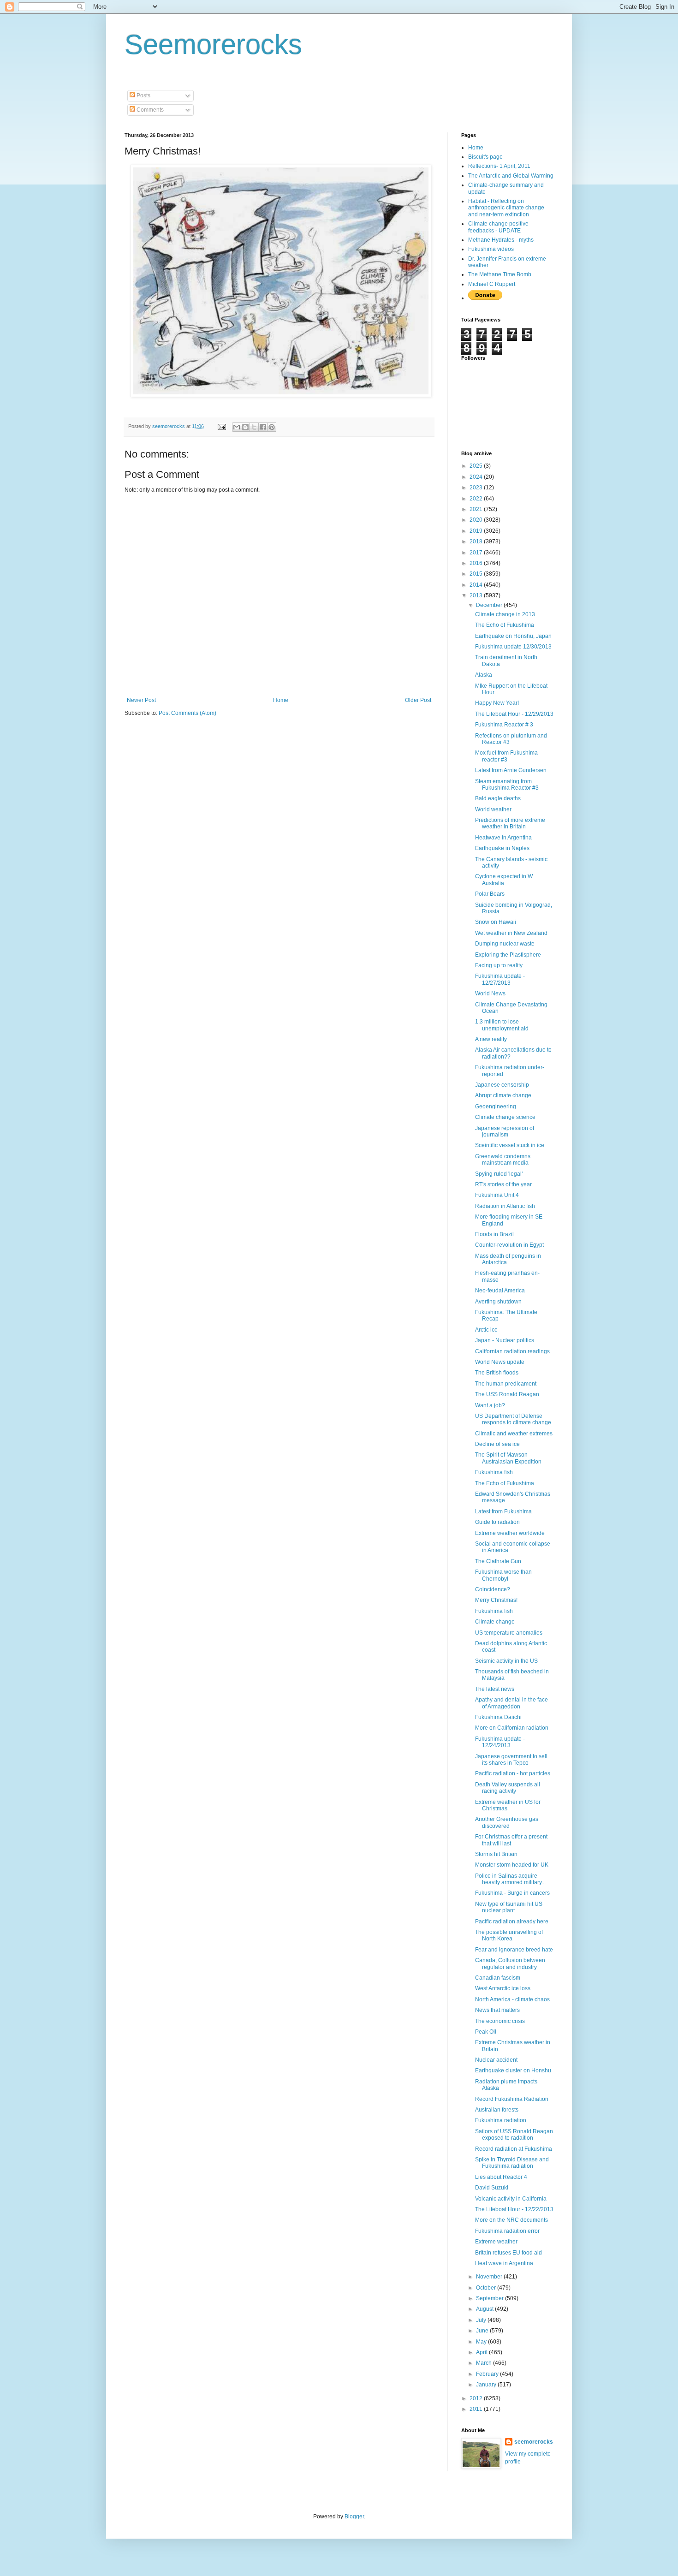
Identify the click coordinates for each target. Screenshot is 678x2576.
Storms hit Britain (496, 1854)
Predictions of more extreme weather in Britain (510, 823)
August (485, 2309)
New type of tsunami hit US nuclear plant (509, 1907)
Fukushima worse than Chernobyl (503, 1575)
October (487, 2288)
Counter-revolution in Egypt (509, 1245)
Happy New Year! (497, 703)
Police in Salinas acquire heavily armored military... (510, 1879)
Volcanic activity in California (511, 2199)
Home (281, 700)
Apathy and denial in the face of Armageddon (511, 1703)
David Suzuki (492, 2188)
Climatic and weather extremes (514, 1434)
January (487, 2385)
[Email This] (237, 427)
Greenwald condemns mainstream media (503, 1160)
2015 (477, 574)
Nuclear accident (496, 2060)
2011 (477, 2409)
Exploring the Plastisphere (508, 955)
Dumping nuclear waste (505, 944)
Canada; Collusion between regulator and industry (510, 1963)
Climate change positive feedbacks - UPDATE (498, 227)
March (485, 2363)
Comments (149, 110)
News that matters (497, 2010)
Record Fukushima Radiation (512, 2099)
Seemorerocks (213, 45)
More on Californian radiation (512, 1728)
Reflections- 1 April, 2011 (499, 166)
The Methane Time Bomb (500, 274)
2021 (477, 509)
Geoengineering (496, 1107)
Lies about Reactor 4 (501, 2177)
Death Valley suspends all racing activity (508, 1788)
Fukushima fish (494, 1472)
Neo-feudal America (500, 1291)
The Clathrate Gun (498, 1561)
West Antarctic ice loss (503, 1988)
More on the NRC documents (511, 2220)
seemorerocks (534, 2442)
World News (490, 994)
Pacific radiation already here (512, 1922)
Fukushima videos (491, 249)
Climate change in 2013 (505, 614)
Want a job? (490, 1405)
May (482, 2342)
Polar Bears (490, 894)
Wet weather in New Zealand (511, 933)
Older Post (418, 700)
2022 (477, 499)
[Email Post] (221, 426)
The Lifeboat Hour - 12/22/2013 (514, 2209)
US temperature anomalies (509, 1633)
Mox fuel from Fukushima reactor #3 (506, 756)
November (490, 2277)
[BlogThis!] (245, 427)
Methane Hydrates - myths (501, 240)
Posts (143, 95)
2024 (477, 477)
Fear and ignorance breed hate (514, 1950)
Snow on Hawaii (496, 922)
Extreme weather (496, 2242)
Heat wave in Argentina (504, 2263)
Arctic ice (486, 1330)
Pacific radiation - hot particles (513, 1773)
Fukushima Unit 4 (497, 1195)
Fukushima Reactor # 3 (504, 725)
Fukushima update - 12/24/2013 (500, 1742)
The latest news (495, 1689)
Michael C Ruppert (492, 284)
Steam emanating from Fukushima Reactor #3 (507, 785)
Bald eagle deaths (498, 798)
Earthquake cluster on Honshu (513, 2070)
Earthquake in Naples (502, 848)
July (482, 2320)
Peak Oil (486, 2032)
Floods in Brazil (494, 1234)
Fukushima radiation (501, 2120)
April (482, 2352)
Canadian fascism (498, 1978)
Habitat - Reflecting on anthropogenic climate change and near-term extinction (506, 208)
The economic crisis (500, 2021)
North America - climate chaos (512, 1999)
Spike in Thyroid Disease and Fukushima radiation (512, 2163)
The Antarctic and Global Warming (511, 176)
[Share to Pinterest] (272, 427)
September (491, 2298)
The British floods (497, 1373)
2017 (477, 553)
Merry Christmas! (496, 1600)
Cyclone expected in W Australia (504, 880)
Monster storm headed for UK (512, 1865)
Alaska (484, 675)
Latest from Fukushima (503, 1511)
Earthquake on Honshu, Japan (513, 636)
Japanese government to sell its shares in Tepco (511, 1760)
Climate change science (505, 1117)
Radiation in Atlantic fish (505, 1206)
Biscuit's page (485, 157)
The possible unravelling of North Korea (509, 1935)
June (483, 2331)
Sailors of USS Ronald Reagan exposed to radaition (514, 2135)
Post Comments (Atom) (187, 713)
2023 (477, 488)
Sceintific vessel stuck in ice (510, 1145)
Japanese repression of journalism (505, 1131)
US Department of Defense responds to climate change (513, 1419)
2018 (477, 541)
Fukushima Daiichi (498, 1717)
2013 (477, 595)
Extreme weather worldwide (510, 1533)
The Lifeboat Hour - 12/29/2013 (514, 714)
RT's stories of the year (503, 1184)
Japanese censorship (502, 1085)
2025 (477, 466)
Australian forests (497, 2110)
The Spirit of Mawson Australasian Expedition (508, 1458)
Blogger (354, 2517)
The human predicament (506, 1384)
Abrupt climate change (503, 1095)
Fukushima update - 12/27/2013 (500, 979)
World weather (493, 809)
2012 (477, 2398)
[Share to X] (254, 427)
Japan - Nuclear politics (505, 1340)
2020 (477, 520)
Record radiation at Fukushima (514, 2149)
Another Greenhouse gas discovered (507, 1822)
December (490, 605)
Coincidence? (493, 1589)
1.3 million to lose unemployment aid (502, 1025)
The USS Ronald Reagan (507, 1394)
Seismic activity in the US (506, 1661)
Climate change (495, 1622)
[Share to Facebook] (263, 427)
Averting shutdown (498, 1302)
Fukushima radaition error (507, 2231)
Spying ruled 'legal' (499, 1174)
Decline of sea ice (497, 1444)
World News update (500, 1362)
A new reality (491, 1039)
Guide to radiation (497, 1522)
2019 (477, 531)
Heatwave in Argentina (503, 838)
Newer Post (141, 700)
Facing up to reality (499, 965)
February (488, 2374)
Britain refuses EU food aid (508, 2253)
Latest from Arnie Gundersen (511, 770)
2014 (477, 585)
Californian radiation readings (512, 1351)
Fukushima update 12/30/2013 (513, 647)
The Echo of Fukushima (505, 625)
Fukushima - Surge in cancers (512, 1893)
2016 (477, 563)
